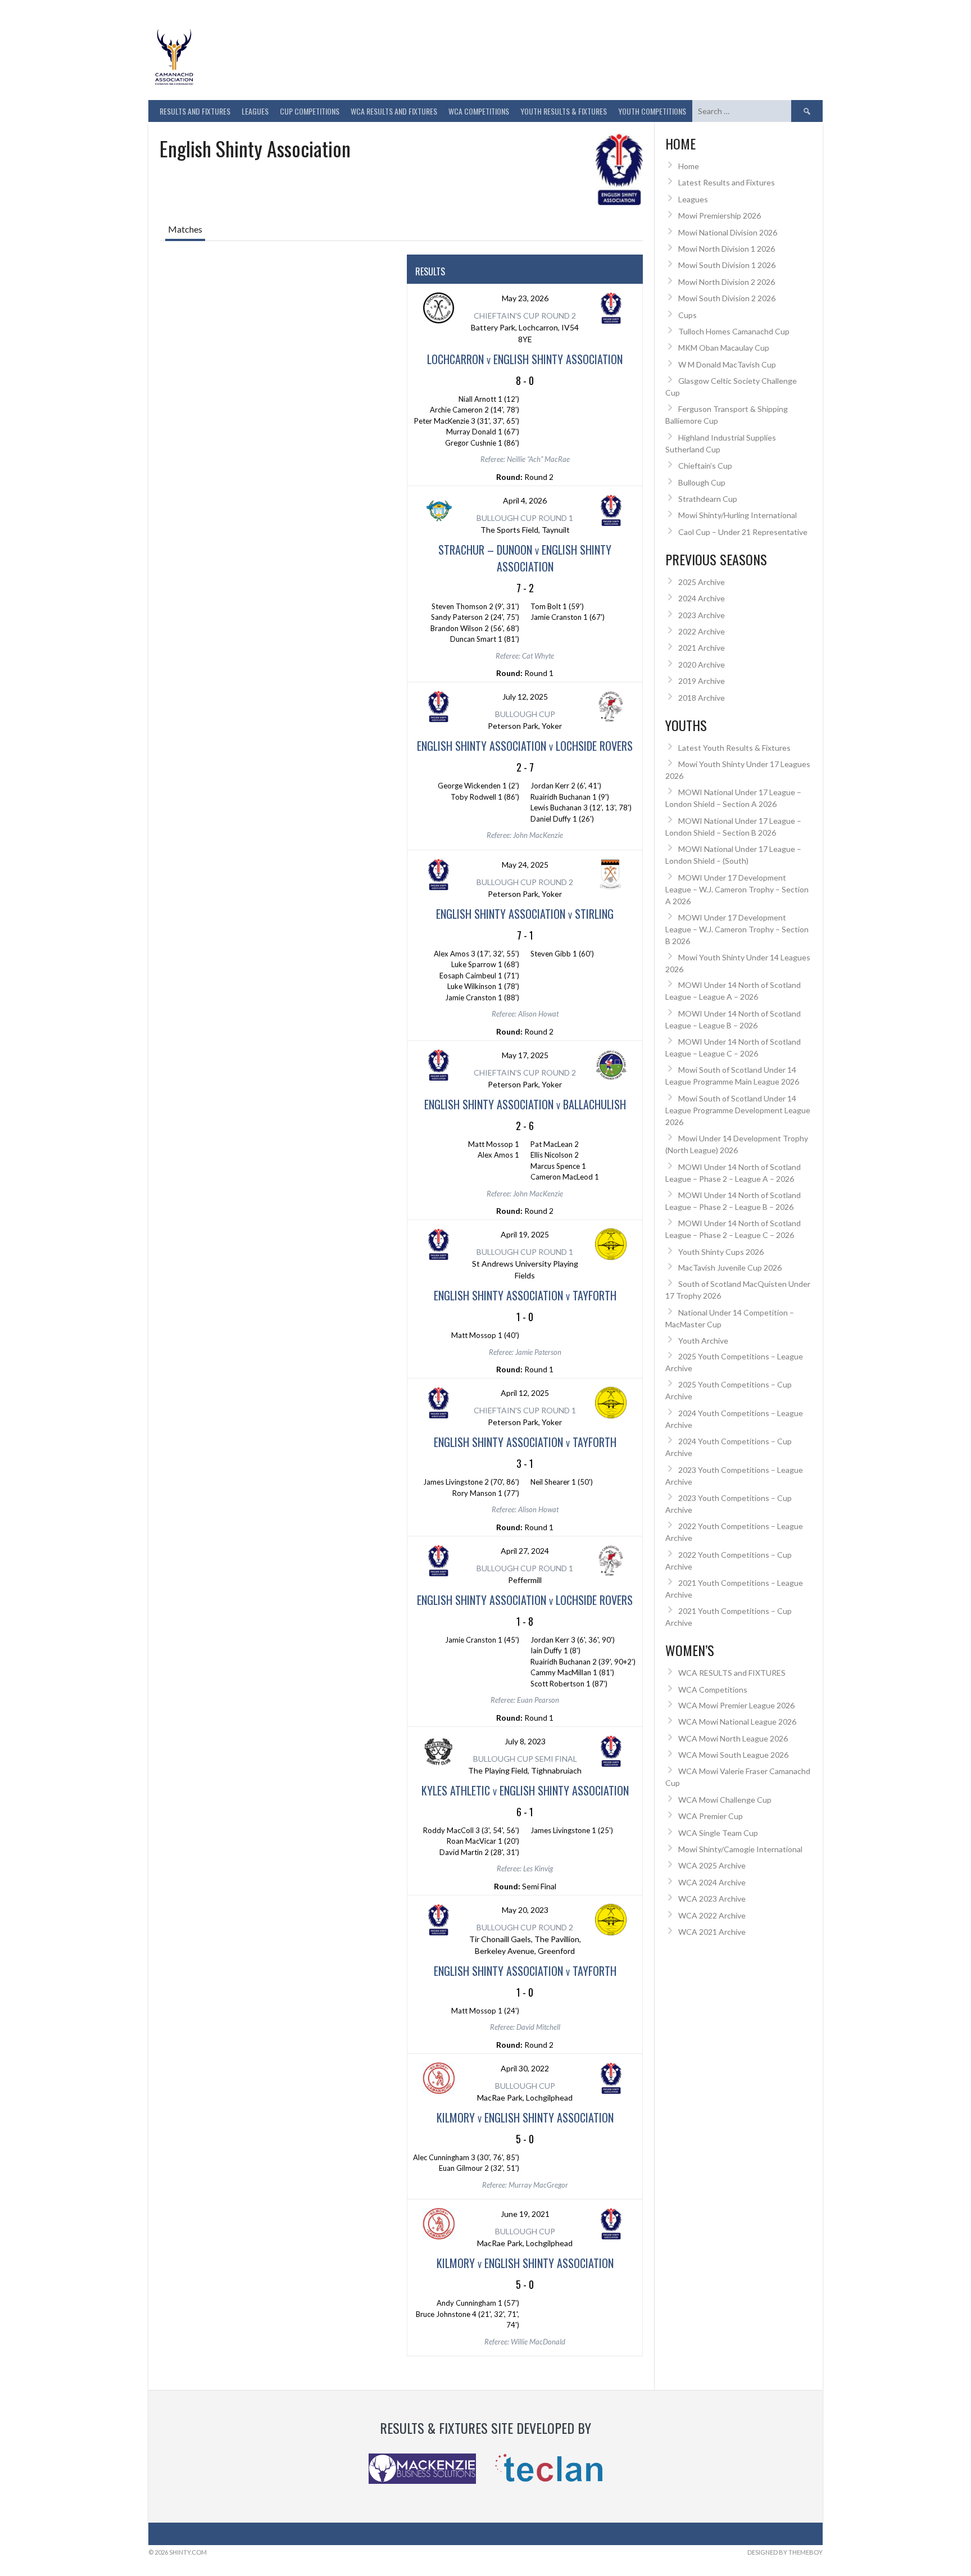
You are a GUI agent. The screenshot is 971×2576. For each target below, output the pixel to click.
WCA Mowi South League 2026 (733, 1755)
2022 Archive (702, 631)
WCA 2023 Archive (712, 1899)
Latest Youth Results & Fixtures (734, 748)
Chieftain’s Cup (705, 466)
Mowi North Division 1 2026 (727, 249)
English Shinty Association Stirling (525, 914)
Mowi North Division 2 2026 (727, 282)
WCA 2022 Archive (712, 1915)
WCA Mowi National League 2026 (737, 1722)
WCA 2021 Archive (712, 1932)
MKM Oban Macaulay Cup (724, 348)
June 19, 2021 (525, 2214)
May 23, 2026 (525, 298)
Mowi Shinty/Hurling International (738, 515)
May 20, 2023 (525, 1910)
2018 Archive (702, 698)
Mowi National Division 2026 (728, 232)
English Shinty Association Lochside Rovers (525, 746)
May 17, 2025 (525, 1055)
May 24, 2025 (525, 865)
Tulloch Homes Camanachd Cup (734, 331)
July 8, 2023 (525, 1741)
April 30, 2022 (525, 2068)
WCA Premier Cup (711, 1816)
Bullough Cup (702, 482)
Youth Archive (703, 1341)
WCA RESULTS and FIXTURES (394, 111)
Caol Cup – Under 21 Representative (743, 532)
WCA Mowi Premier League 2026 (736, 1705)
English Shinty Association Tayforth (525, 1295)
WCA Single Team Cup (718, 1833)
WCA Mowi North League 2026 (733, 1738)
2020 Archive (702, 665)
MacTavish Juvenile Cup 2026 (730, 1267)
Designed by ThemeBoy (785, 2552)
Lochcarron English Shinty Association (525, 359)
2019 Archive (702, 681)
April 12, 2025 (525, 1393)
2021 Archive (702, 648)
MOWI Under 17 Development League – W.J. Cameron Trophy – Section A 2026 (737, 889)
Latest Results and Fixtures (727, 182)
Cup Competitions (310, 111)
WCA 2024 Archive (712, 1882)
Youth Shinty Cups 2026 (721, 1252)
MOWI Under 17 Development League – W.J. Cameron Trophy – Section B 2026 (737, 929)
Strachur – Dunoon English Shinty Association (525, 558)
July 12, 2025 (525, 697)
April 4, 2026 (525, 500)
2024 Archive (702, 598)
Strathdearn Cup (708, 499)
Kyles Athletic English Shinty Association (525, 1790)
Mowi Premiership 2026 (720, 216)
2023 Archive (702, 615)
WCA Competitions (713, 1690)
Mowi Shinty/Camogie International (740, 1849)
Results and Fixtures (195, 111)
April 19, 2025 (525, 1234)
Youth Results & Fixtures (564, 111)
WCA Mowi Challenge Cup (725, 1800)
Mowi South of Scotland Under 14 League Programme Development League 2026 (738, 1110)
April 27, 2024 (525, 1551)
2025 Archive (702, 582)
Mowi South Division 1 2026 (727, 265)
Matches (185, 229)
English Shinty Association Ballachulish (525, 1104)
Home (689, 166)
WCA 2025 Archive (712, 1865)
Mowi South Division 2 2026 (727, 298)
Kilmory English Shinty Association (525, 2117)
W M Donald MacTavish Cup (727, 364)
